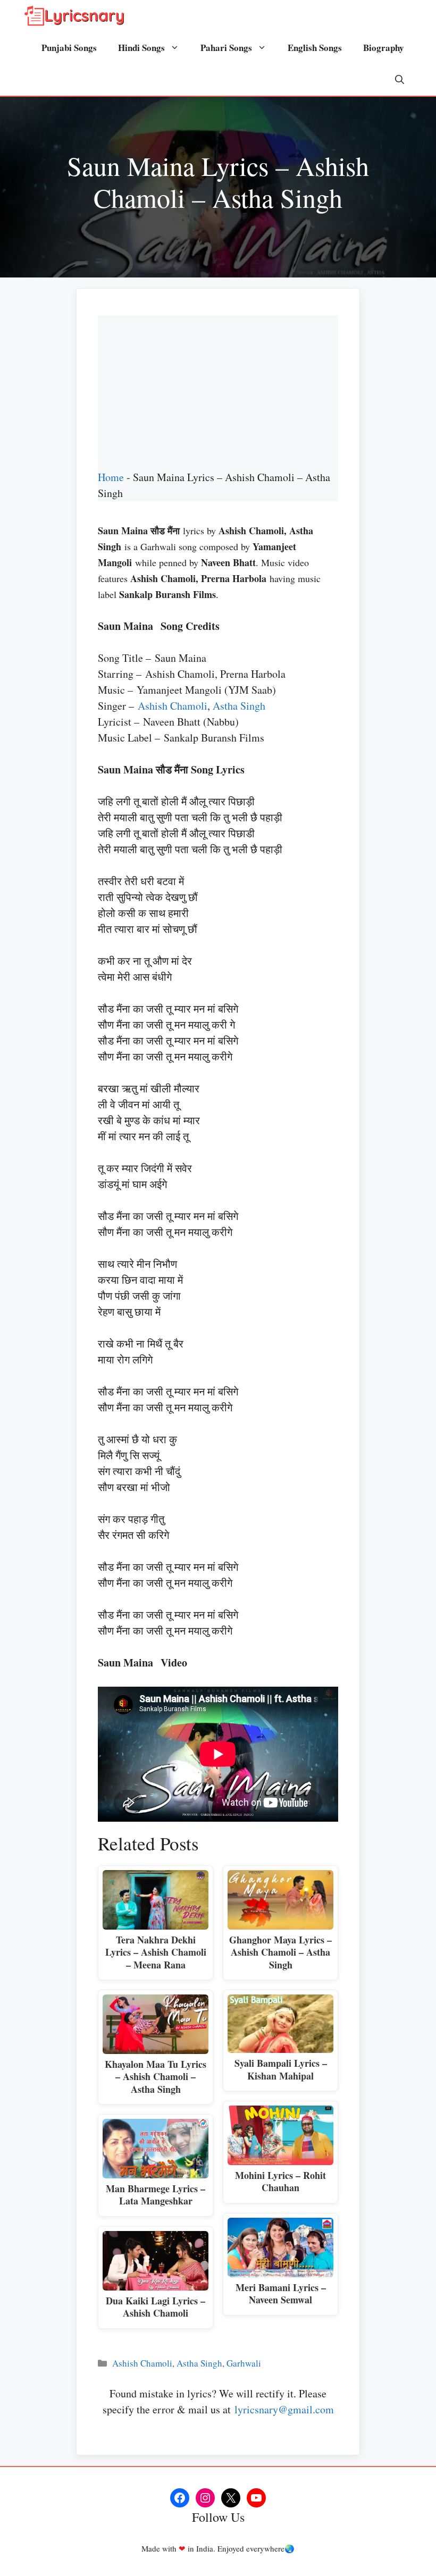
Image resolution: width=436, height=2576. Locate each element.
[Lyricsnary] (74, 16)
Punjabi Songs (69, 48)
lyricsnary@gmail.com (284, 2409)
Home (111, 477)
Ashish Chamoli (173, 706)
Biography (384, 48)
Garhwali (244, 2363)
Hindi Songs (141, 48)
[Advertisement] (218, 390)
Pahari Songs (226, 48)
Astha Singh (239, 706)
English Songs (315, 48)
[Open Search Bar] (400, 80)
